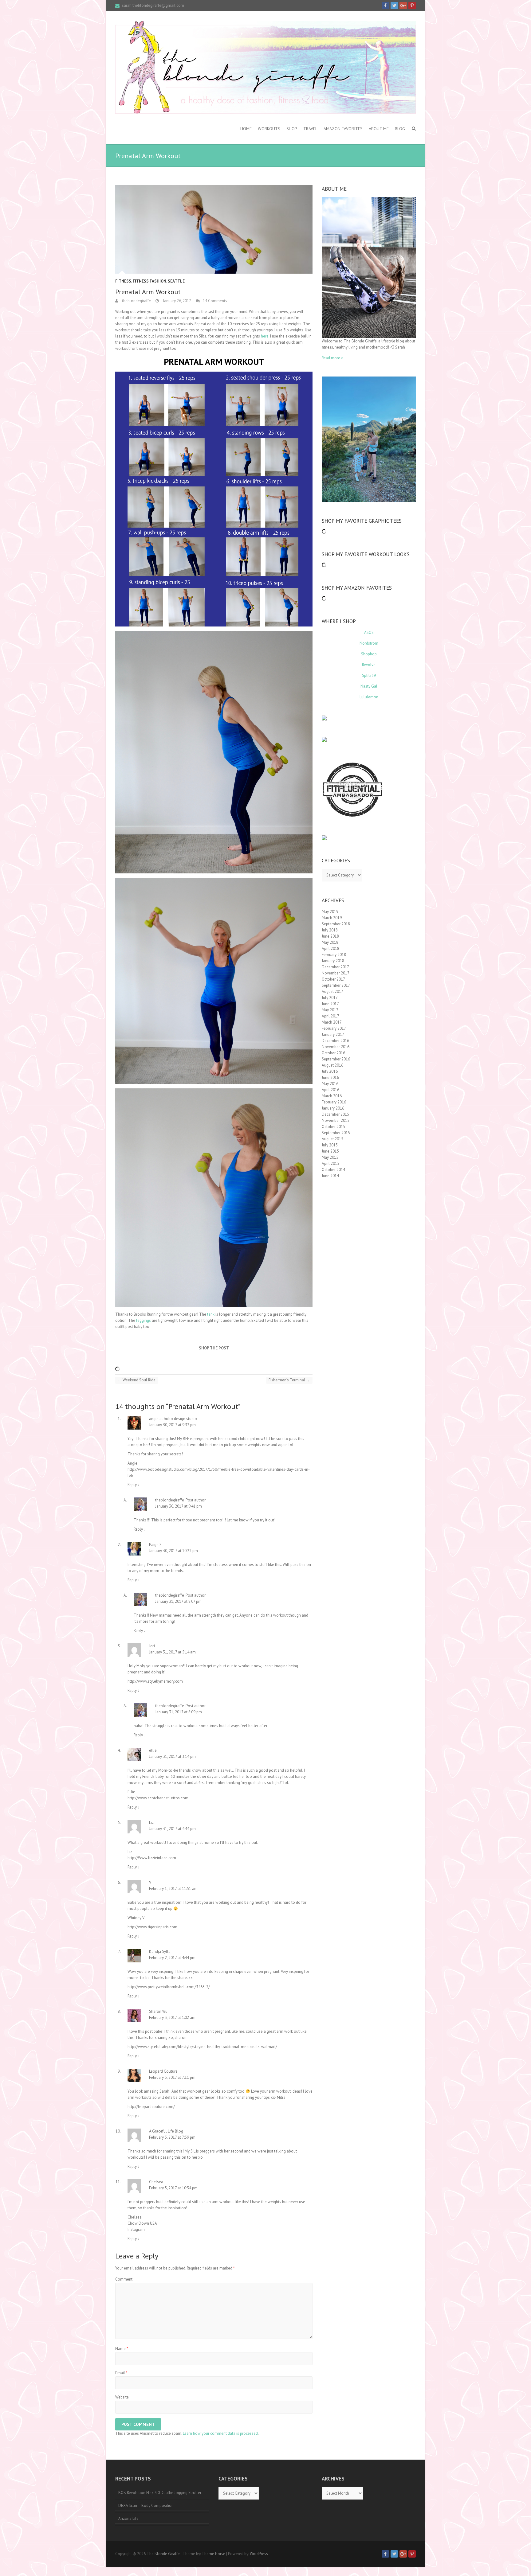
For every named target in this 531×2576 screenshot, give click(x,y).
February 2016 (334, 1102)
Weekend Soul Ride (137, 1380)
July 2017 (330, 998)
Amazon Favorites (343, 129)
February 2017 (334, 1028)
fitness (123, 281)
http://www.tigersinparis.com (152, 1927)
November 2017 (336, 973)
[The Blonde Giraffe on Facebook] (385, 6)
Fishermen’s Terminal (289, 1380)
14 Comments (215, 301)
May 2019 (330, 912)
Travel (310, 129)
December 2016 (335, 1041)
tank (211, 1314)
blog (400, 129)
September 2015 (336, 1133)
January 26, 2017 (177, 301)
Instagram (136, 2229)
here (265, 336)
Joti (152, 1646)
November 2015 (336, 1120)
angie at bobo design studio (173, 1419)
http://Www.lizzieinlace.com (152, 1858)
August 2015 (332, 1139)
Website (122, 2397)
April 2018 (330, 948)
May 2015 (330, 1157)
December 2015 (335, 1114)
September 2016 (336, 1059)
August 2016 (332, 1065)
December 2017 (335, 967)
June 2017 (330, 1004)
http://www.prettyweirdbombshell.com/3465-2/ (169, 1987)
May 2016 (330, 1084)
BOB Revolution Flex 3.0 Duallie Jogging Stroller (160, 2493)
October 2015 (333, 1127)
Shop (292, 129)
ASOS (369, 632)
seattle (176, 281)
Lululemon (369, 697)
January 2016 (333, 1108)
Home (246, 129)
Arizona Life (128, 2518)
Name (122, 2349)
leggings (144, 1320)
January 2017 (333, 1034)
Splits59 (369, 675)
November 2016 (336, 1047)
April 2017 (330, 1016)
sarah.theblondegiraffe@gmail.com (153, 5)
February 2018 (334, 955)
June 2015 (330, 1151)
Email (121, 2373)
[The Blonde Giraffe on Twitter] (394, 6)
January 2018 (333, 961)
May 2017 (330, 1010)
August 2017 (332, 991)
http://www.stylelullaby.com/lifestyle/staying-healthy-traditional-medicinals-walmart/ (202, 2047)
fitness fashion (149, 281)
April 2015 (330, 1163)
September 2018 (336, 924)
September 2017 (336, 985)
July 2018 (330, 930)
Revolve (369, 665)
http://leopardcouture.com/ (151, 2107)
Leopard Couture (163, 2071)
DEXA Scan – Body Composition (146, 2506)
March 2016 (332, 1096)
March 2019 (332, 918)
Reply (134, 1485)
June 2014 (330, 1176)
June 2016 (330, 1077)
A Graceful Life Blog (166, 2131)
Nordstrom (369, 643)
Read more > (332, 358)
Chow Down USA (142, 2223)
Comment (124, 2279)
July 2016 (330, 1071)
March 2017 (332, 1022)
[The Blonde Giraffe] (265, 67)
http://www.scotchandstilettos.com (158, 1798)
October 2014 (333, 1170)
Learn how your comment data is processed (220, 2433)
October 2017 (333, 979)
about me (379, 129)
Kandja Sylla (160, 1952)
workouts (269, 129)
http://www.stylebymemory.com (155, 1681)
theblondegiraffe (136, 301)
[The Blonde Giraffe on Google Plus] (403, 6)
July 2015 (330, 1145)
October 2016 (333, 1053)
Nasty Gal (369, 686)
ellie (153, 1750)
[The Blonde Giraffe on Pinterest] (412, 6)
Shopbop (369, 654)
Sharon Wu (158, 2011)
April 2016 (330, 1090)
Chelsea (156, 2182)
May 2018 (330, 942)
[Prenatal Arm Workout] (214, 229)
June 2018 (330, 936)
